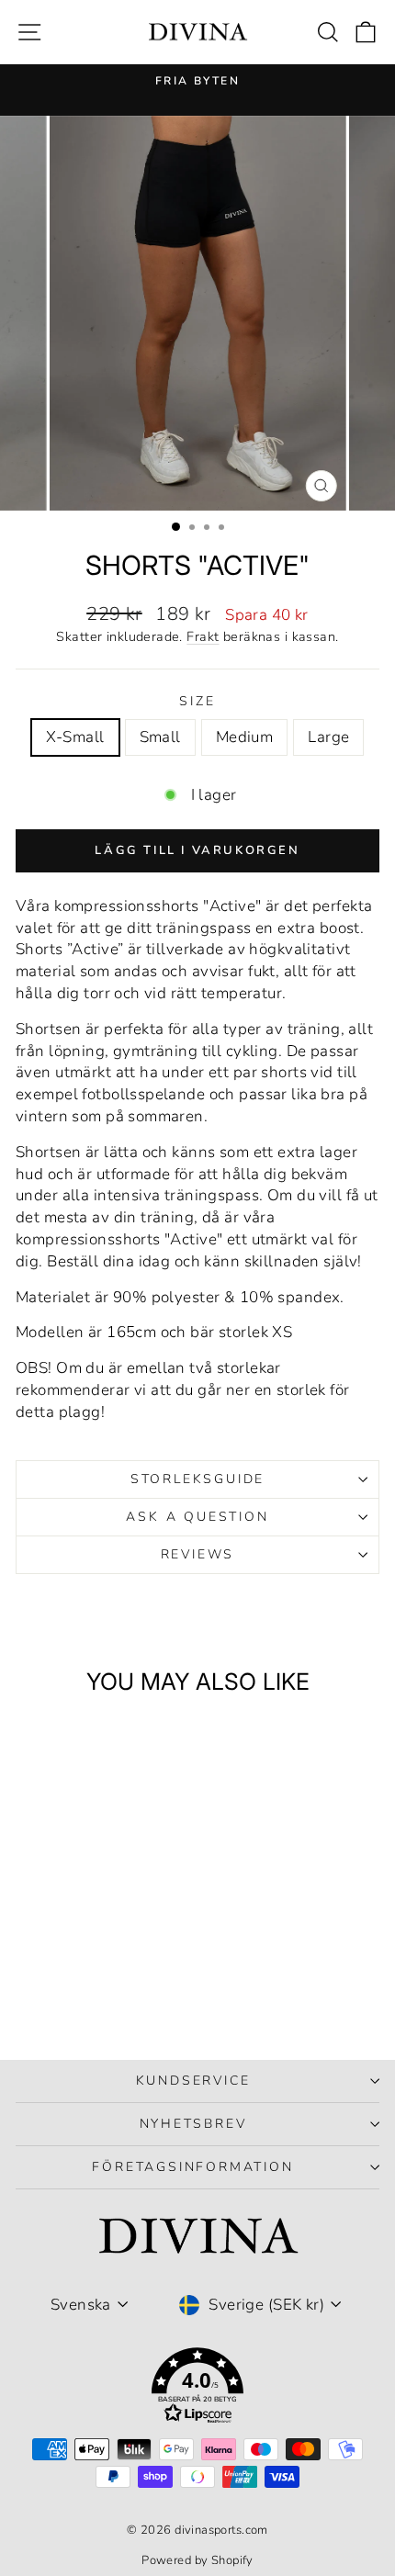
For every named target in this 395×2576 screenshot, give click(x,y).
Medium (245, 737)
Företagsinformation (192, 2167)
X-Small (75, 737)
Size (197, 701)
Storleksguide (197, 1479)
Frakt (203, 636)
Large (328, 737)
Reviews (198, 1554)
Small (160, 737)
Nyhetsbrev (193, 2124)
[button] (197, 2389)
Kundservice (193, 2081)
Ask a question (197, 1517)
